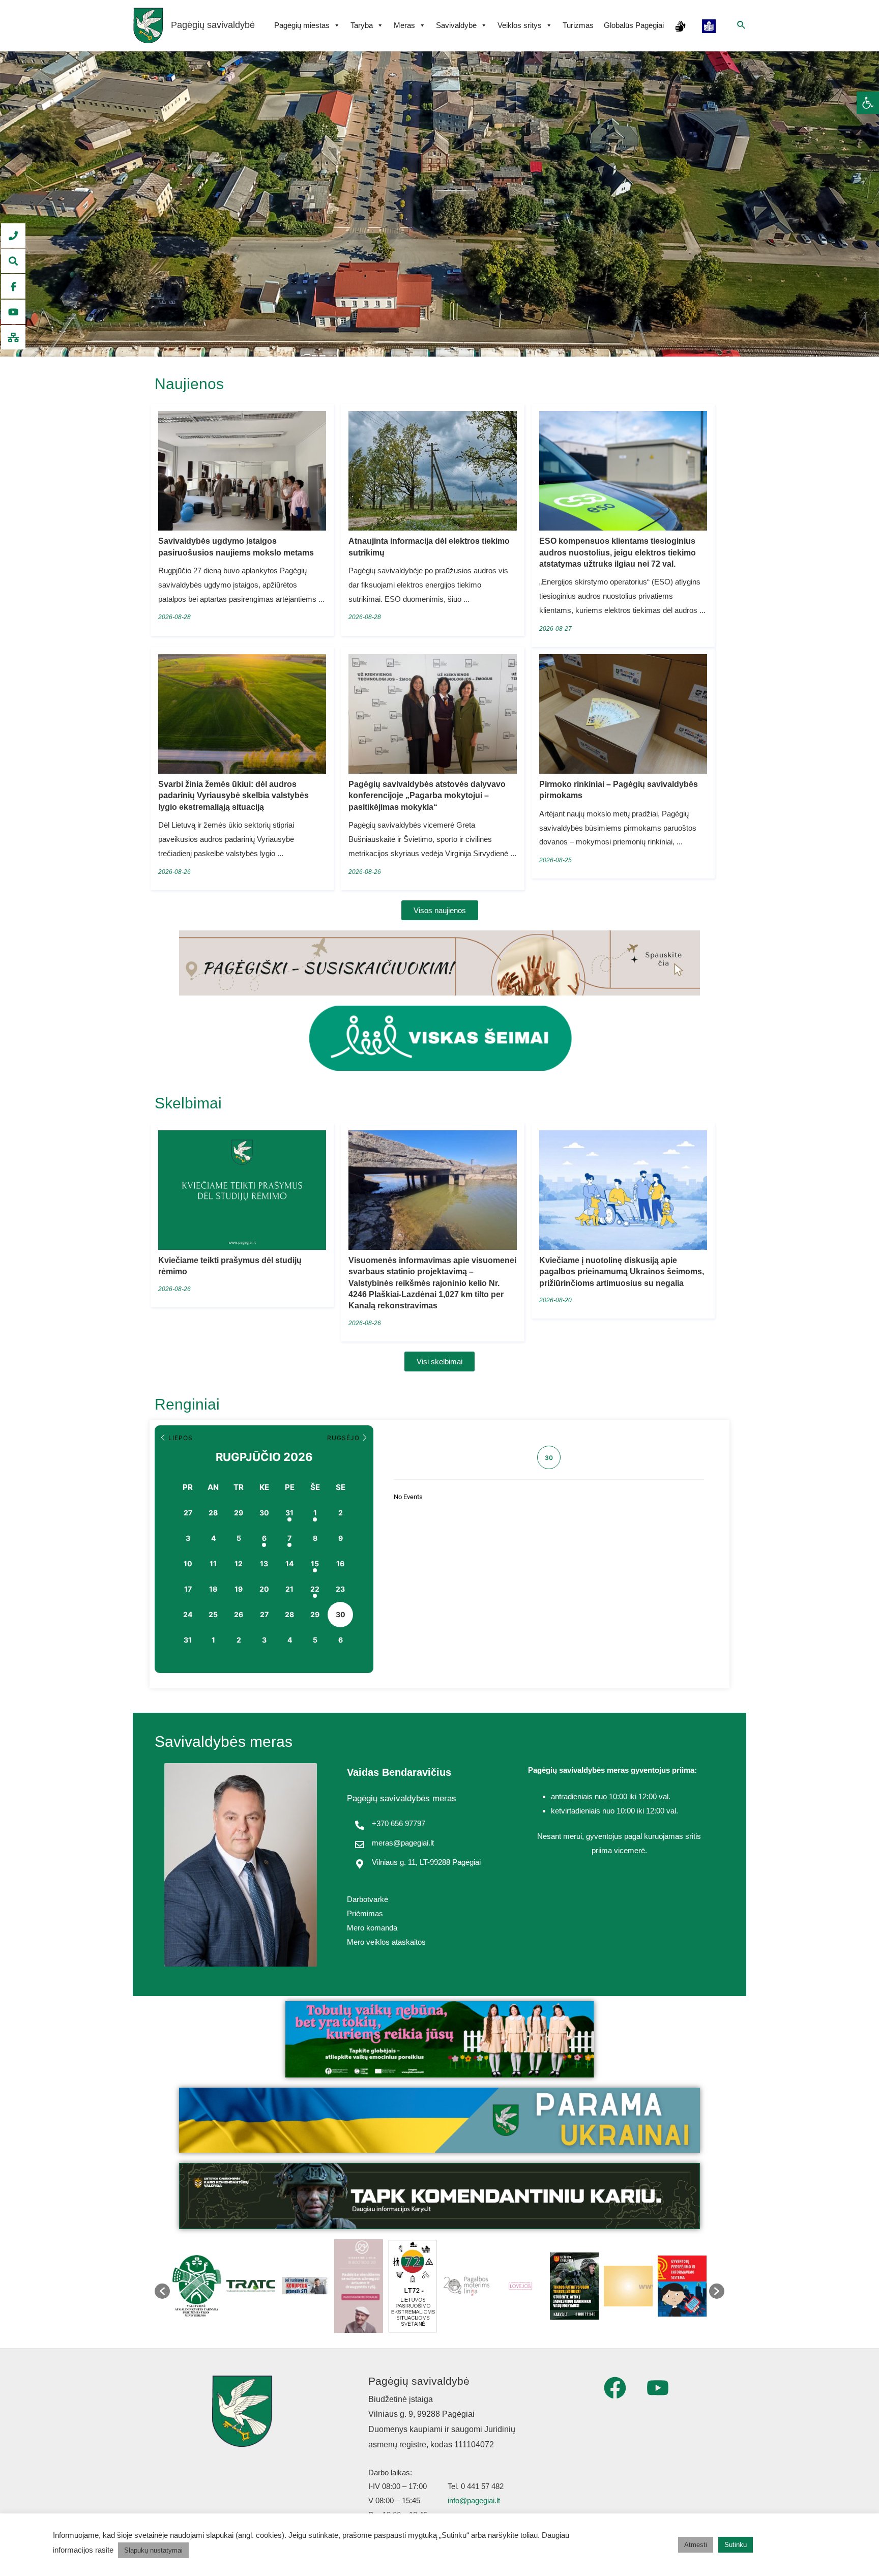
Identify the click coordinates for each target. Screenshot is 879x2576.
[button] (162, 2291)
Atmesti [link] (696, 2545)
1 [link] (315, 1513)
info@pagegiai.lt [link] (474, 2500)
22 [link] (315, 1589)
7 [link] (289, 1538)
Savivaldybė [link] (456, 25)
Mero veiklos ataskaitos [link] (386, 1942)
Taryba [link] (362, 25)
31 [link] (289, 1513)
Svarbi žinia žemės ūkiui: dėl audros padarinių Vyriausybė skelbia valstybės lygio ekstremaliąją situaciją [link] (233, 796)
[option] (197, 2286)
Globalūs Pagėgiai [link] (634, 25)
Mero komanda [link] (372, 1928)
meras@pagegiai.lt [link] (403, 1843)
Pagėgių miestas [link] (302, 25)
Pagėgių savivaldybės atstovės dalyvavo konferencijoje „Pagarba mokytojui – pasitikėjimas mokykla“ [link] (427, 796)
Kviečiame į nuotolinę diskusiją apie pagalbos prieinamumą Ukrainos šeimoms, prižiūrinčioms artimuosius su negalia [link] (622, 1272)
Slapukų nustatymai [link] (153, 2550)
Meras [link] (404, 25)
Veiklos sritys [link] (520, 25)
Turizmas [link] (578, 25)
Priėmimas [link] (365, 1913)
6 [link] (264, 1538)
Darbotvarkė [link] (368, 1899)
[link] (868, 103)
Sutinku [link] (736, 2545)
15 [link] (315, 1563)
